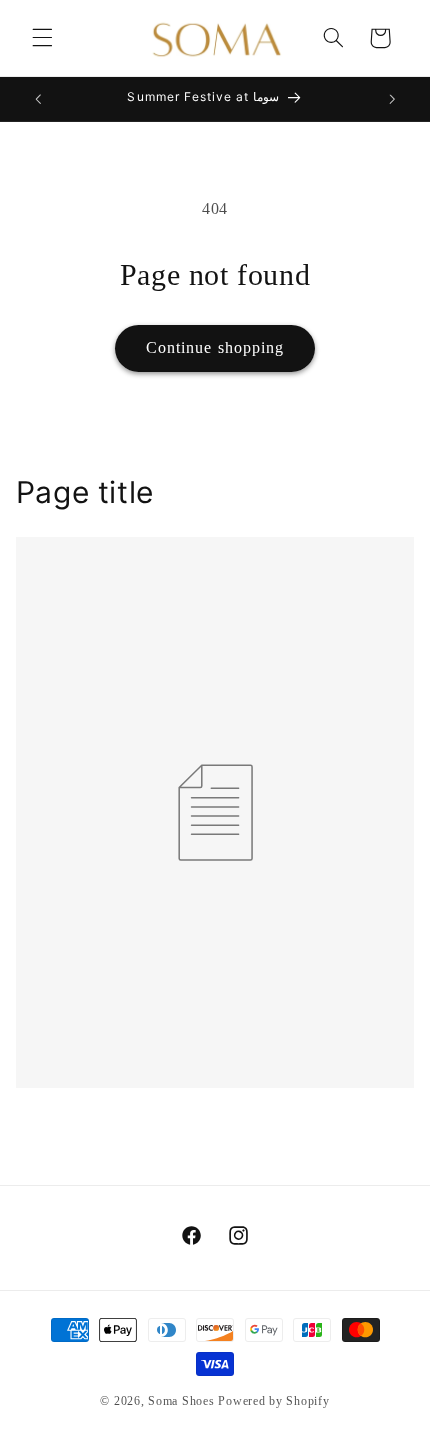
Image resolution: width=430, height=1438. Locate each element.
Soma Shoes (181, 1401)
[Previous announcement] (38, 99)
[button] (42, 38)
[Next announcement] (392, 99)
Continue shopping (215, 347)
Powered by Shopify (273, 1401)
